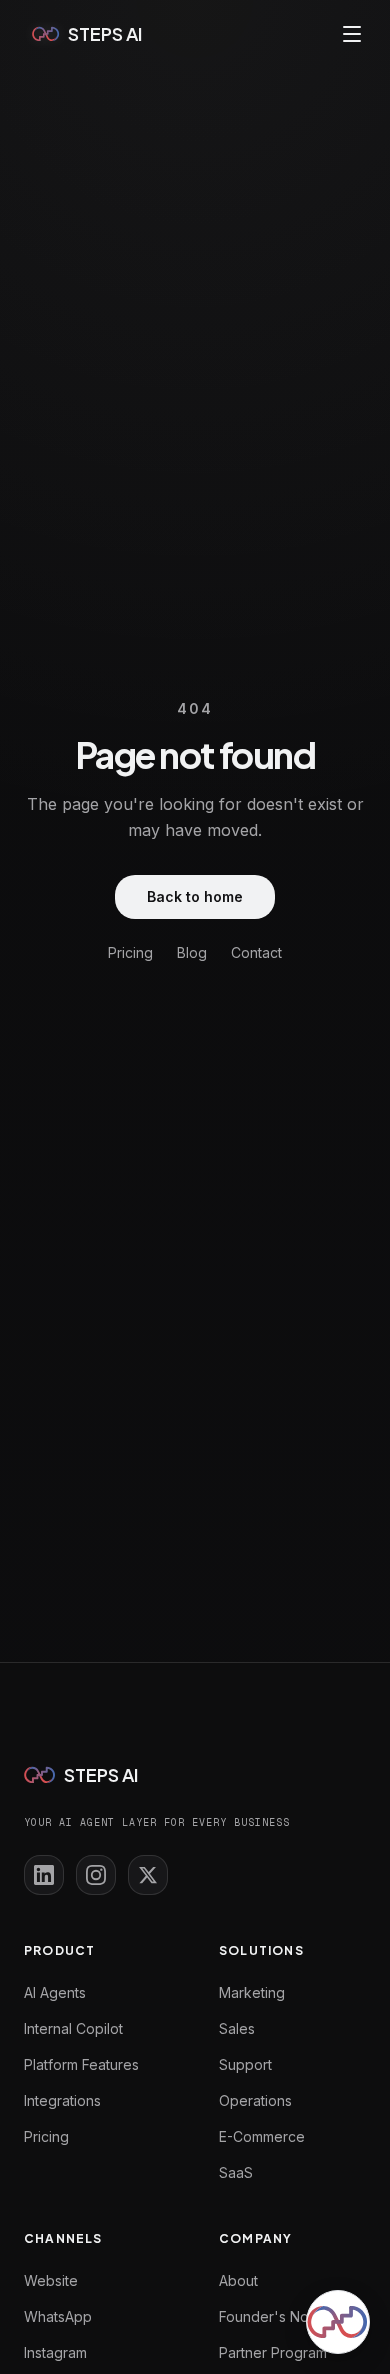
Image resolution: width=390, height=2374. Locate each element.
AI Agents (55, 1992)
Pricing (130, 952)
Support (245, 2064)
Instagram (55, 2352)
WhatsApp (58, 2316)
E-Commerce (262, 2136)
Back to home (195, 896)
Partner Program (273, 2352)
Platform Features (81, 2064)
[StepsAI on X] (148, 1875)
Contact (256, 952)
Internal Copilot (73, 2028)
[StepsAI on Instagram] (96, 1875)
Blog (192, 952)
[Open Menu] (352, 34)
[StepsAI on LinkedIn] (44, 1875)
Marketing (252, 1992)
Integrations (62, 2100)
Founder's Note (270, 2316)
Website (51, 2280)
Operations (255, 2100)
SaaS (236, 2172)
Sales (237, 2028)
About (238, 2280)
